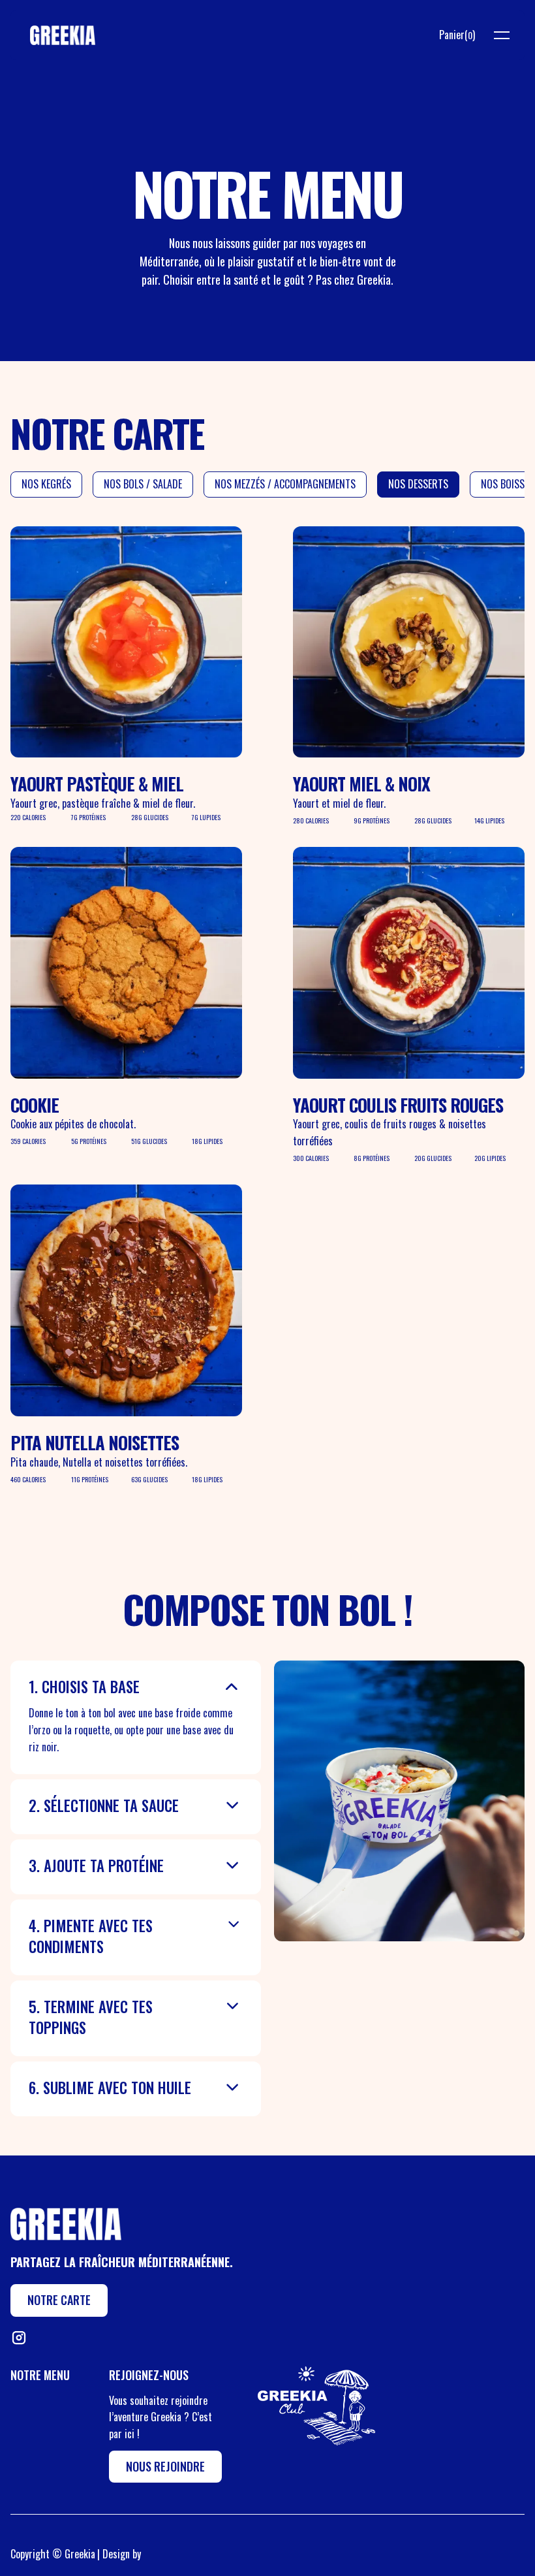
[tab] (46, 485)
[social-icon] (18, 2338)
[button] (457, 35)
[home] (63, 35)
